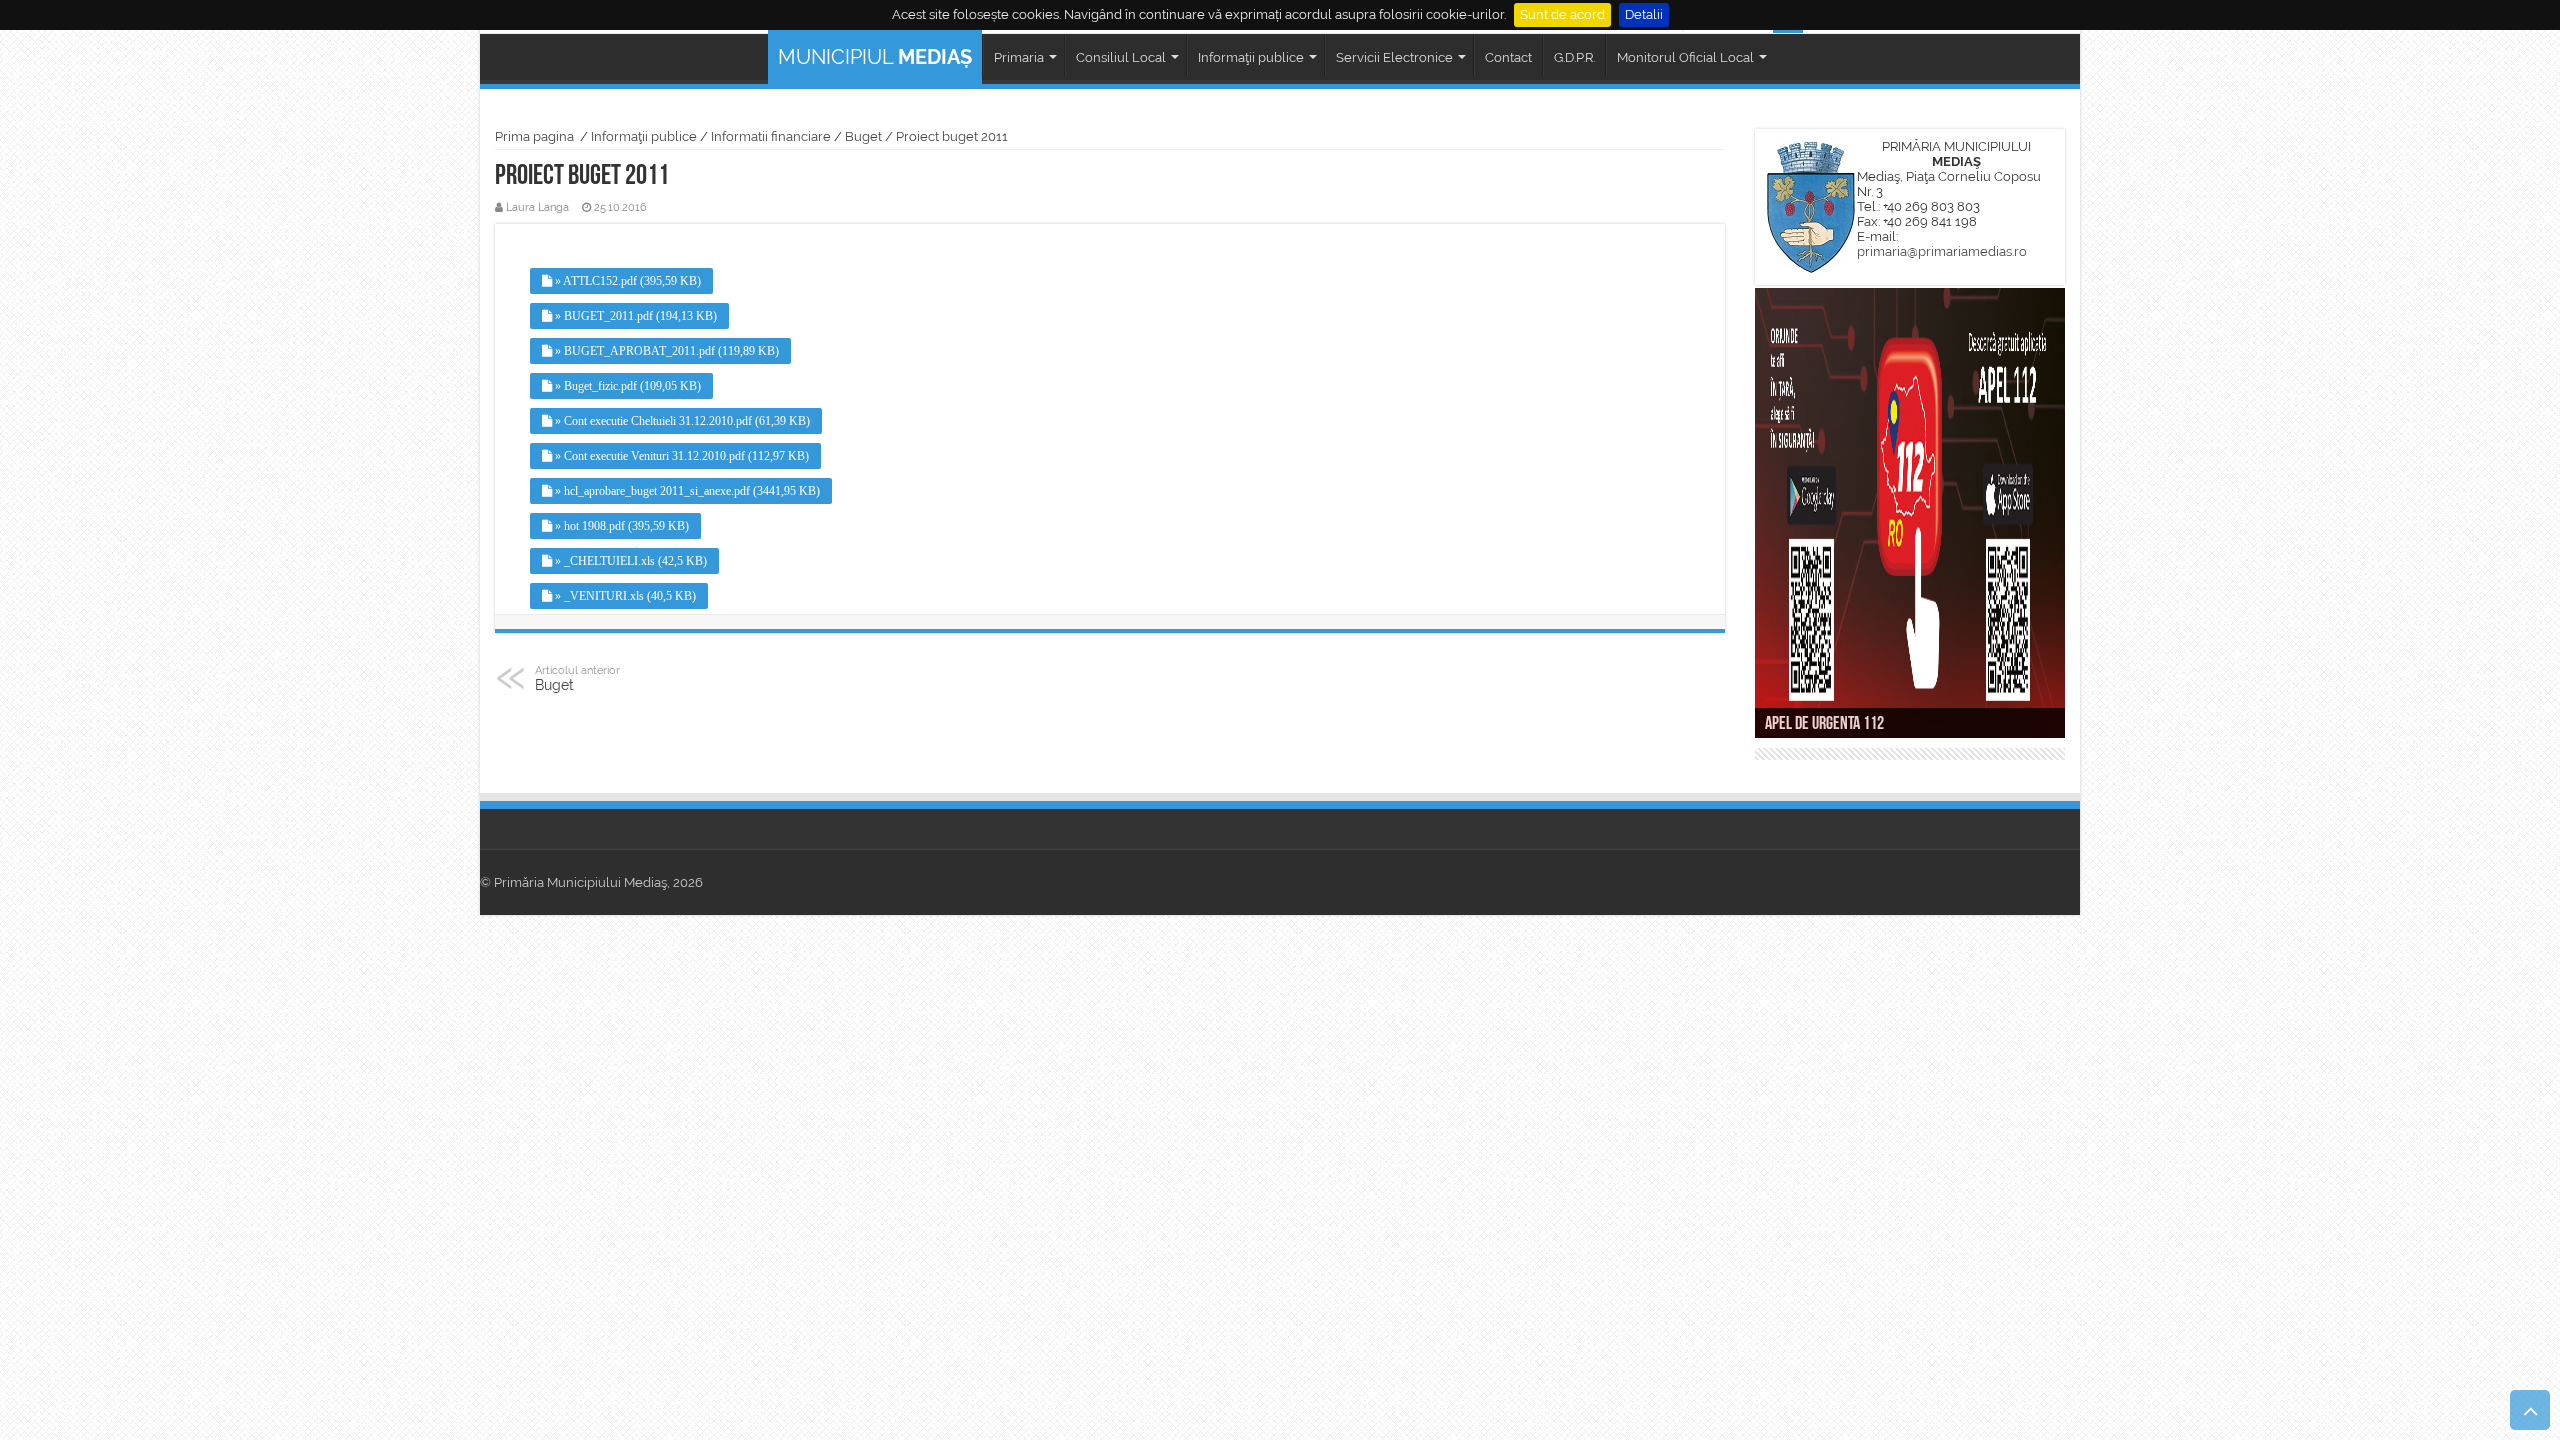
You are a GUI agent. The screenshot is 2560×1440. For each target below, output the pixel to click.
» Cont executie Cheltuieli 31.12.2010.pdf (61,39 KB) (681, 421)
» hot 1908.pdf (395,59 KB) (620, 526)
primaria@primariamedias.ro (1942, 251)
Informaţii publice (644, 136)
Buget (863, 136)
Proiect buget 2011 (952, 136)
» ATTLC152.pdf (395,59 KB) (626, 281)
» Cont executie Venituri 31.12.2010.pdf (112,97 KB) (680, 456)
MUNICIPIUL (875, 57)
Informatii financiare (771, 136)
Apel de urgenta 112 (1824, 725)
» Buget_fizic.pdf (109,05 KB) (626, 386)
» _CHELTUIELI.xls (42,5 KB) (629, 561)
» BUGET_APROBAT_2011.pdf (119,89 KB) (665, 351)
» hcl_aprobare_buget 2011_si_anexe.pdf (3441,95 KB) (686, 491)
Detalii (1644, 14)
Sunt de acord (1562, 14)
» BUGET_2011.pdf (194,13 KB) (634, 316)
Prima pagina (534, 136)
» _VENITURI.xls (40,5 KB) (624, 596)
